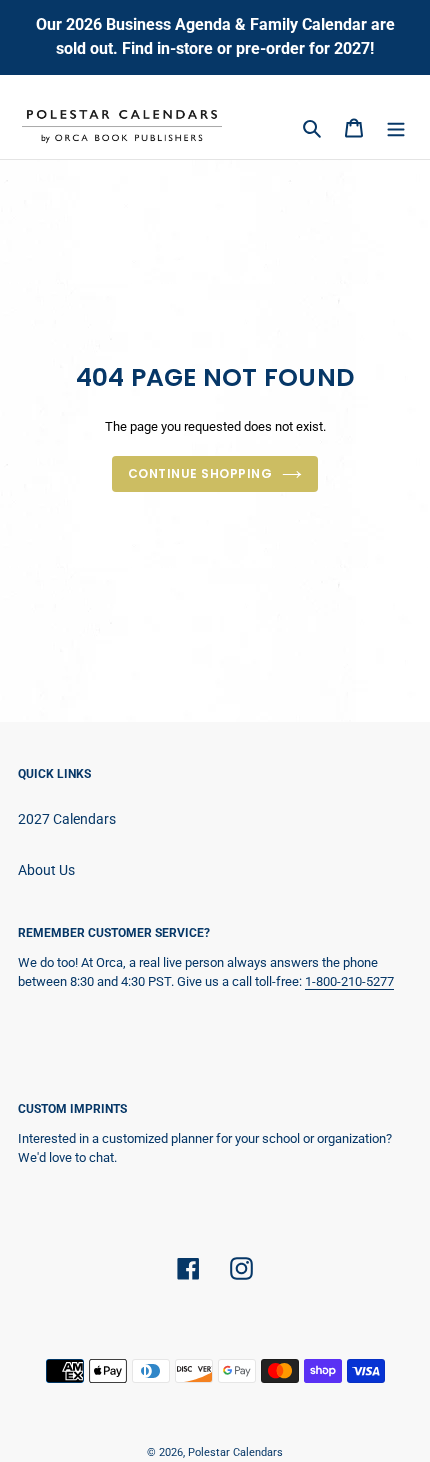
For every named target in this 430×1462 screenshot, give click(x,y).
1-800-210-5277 (349, 981)
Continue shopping (200, 473)
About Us (46, 870)
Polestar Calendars (235, 1452)
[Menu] (396, 127)
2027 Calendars (67, 819)
